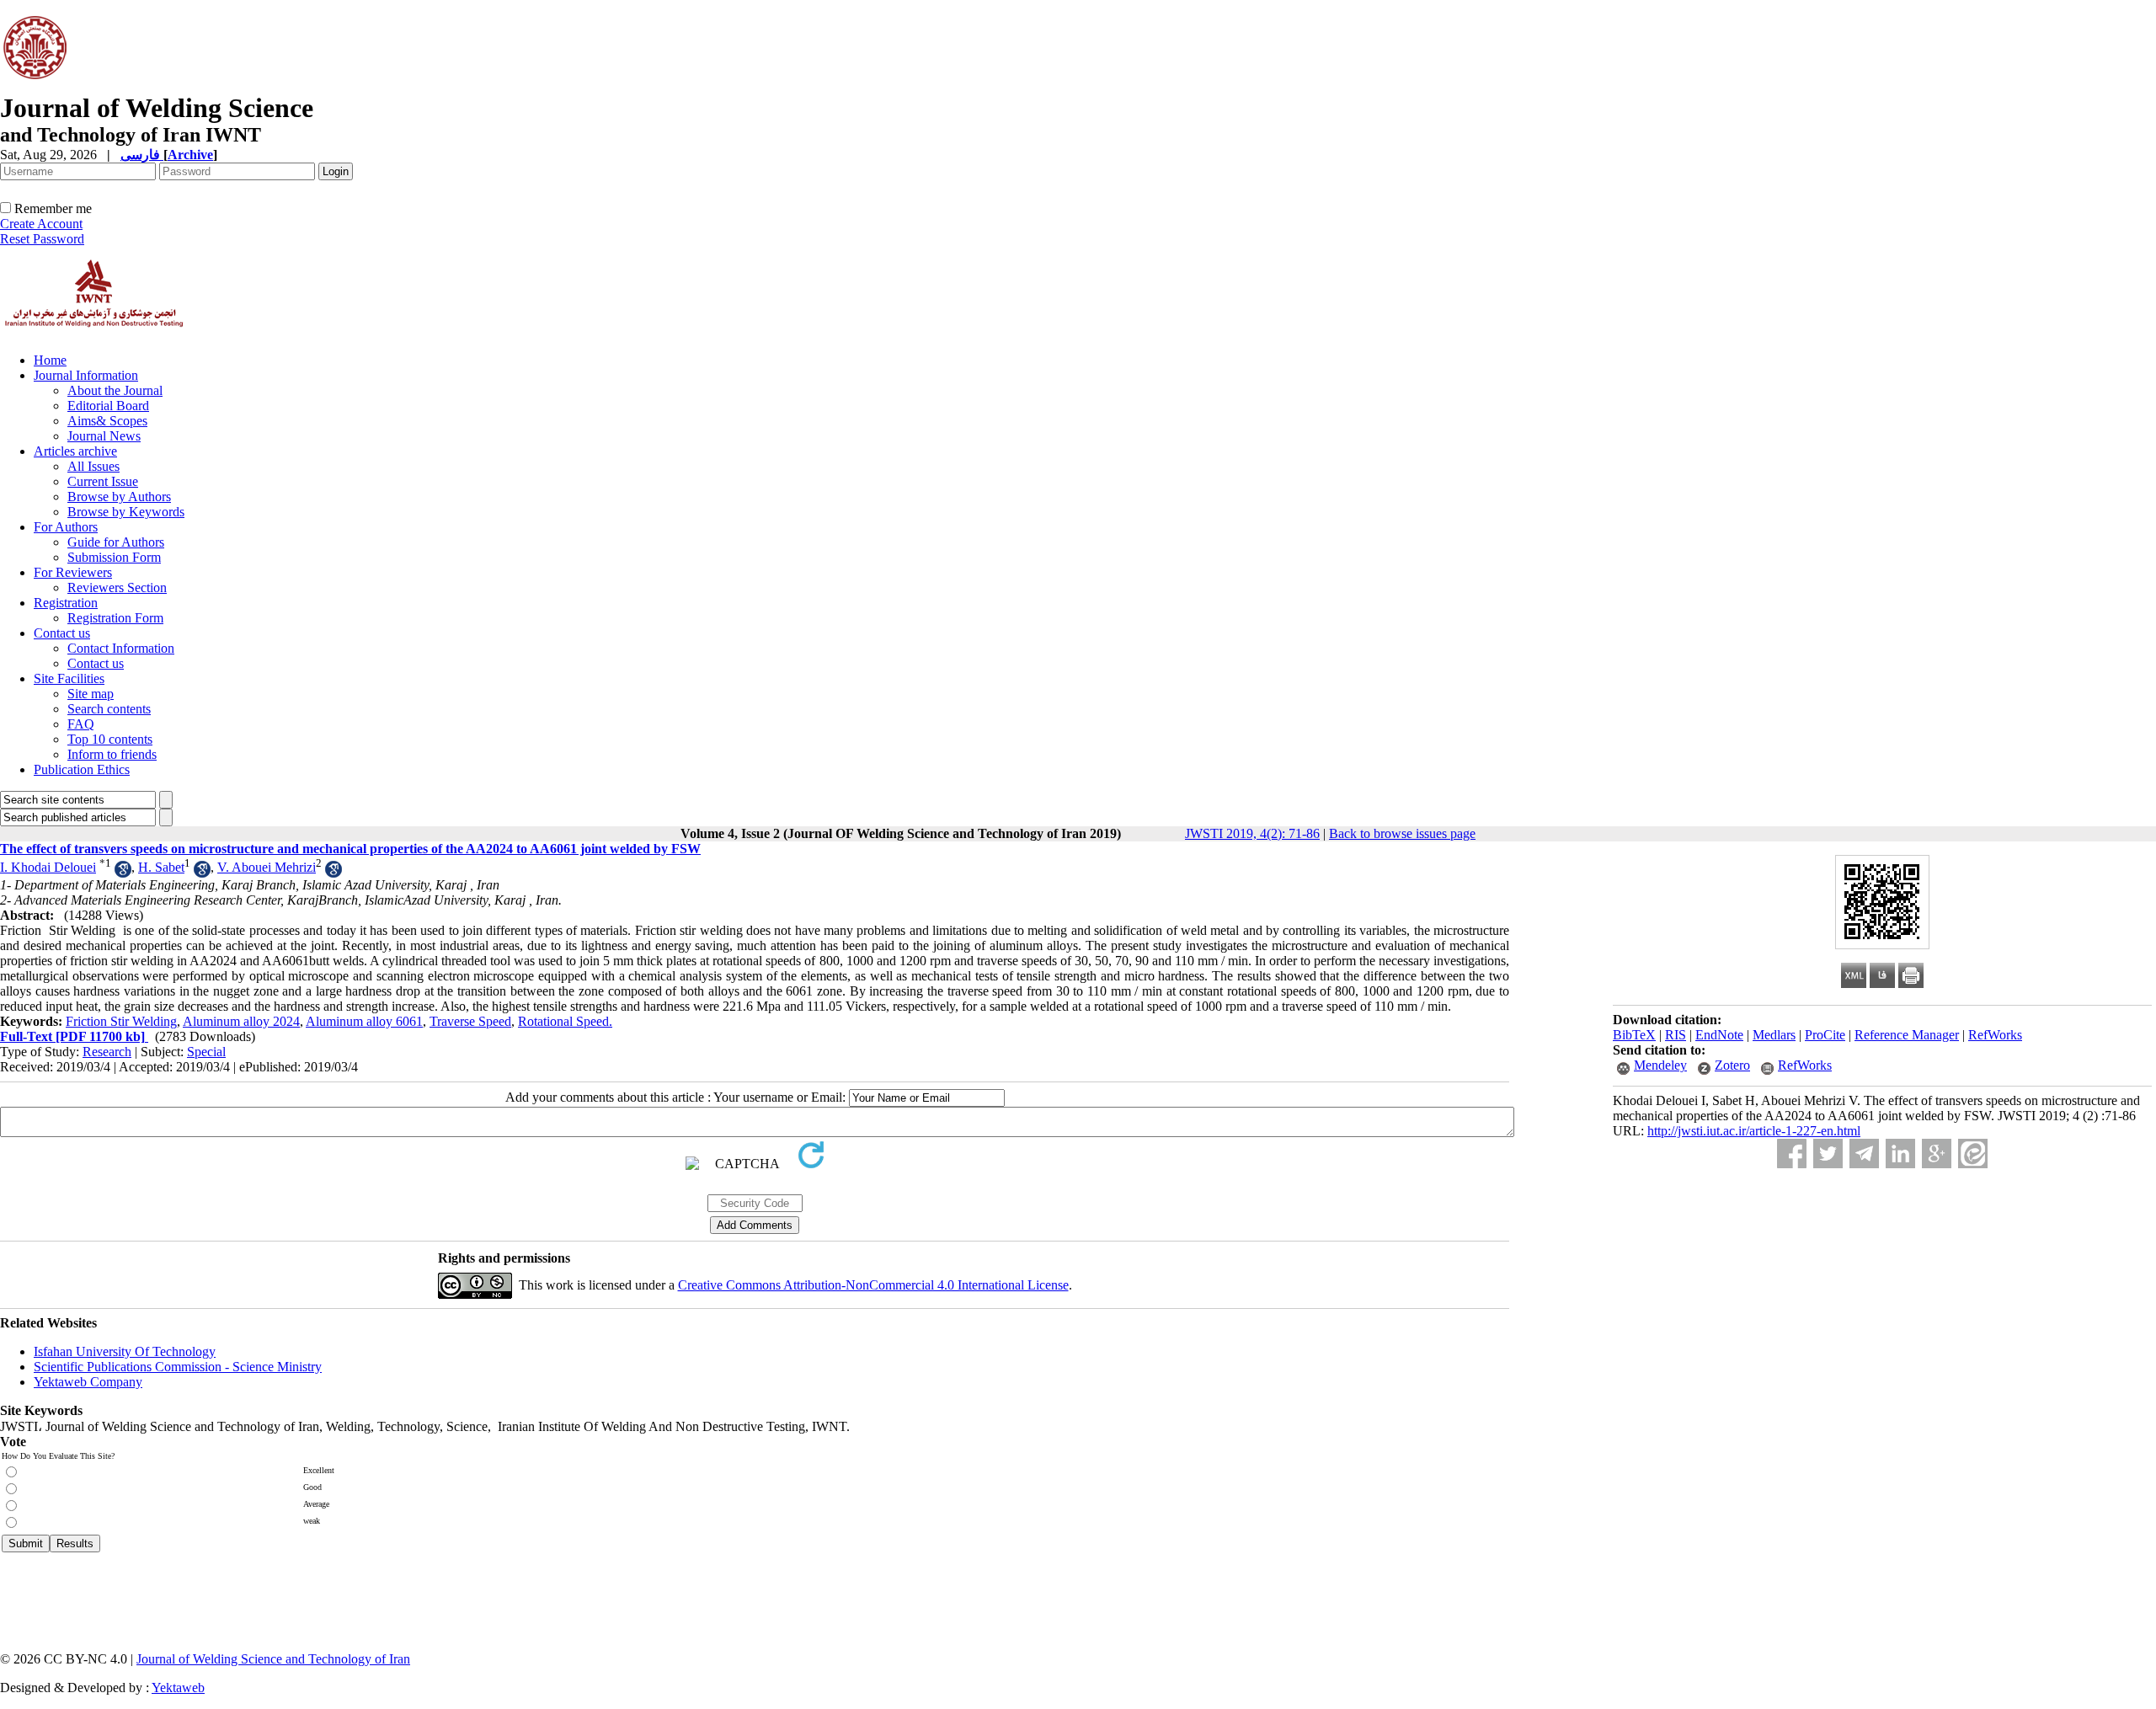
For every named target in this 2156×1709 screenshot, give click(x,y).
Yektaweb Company (88, 1382)
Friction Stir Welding (121, 1021)
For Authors (66, 527)
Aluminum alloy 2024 (241, 1021)
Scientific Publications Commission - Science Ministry (178, 1367)
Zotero (1732, 1065)
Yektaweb (178, 1688)
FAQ (81, 724)
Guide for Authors (116, 542)
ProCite (1825, 1035)
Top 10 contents (110, 739)
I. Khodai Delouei (48, 867)
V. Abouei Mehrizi (267, 867)
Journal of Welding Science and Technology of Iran (273, 1659)
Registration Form (115, 618)
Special (206, 1052)
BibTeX (1634, 1035)
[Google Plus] (1937, 1154)
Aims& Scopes (107, 421)
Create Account (41, 224)
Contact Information (121, 648)
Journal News (104, 436)
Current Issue (103, 481)
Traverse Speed (470, 1021)
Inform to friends (112, 754)
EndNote (1719, 1035)
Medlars (1774, 1035)
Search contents (109, 709)
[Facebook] (1792, 1154)
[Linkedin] (1900, 1154)
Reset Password (42, 239)
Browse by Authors (119, 497)
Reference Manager (1907, 1035)
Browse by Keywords (126, 512)
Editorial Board (108, 406)
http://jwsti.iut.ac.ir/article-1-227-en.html (1754, 1131)
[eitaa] (1973, 1154)
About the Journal (115, 390)
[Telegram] (1864, 1154)
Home (50, 360)
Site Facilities (69, 678)
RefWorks (1995, 1035)
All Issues (93, 466)
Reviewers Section (117, 587)
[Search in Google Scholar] (123, 873)
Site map (91, 694)
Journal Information (86, 375)
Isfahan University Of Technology (125, 1351)
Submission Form (114, 557)
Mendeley (1660, 1065)
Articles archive (75, 451)
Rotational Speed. (565, 1021)
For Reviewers (73, 572)
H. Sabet (161, 867)
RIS (1676, 1035)
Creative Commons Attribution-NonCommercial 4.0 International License (873, 1285)
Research (107, 1052)
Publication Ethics (82, 769)
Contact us (62, 633)
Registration (66, 603)
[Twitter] (1828, 1154)
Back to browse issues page (1402, 833)
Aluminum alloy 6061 (364, 1021)
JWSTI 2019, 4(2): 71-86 (1252, 833)
